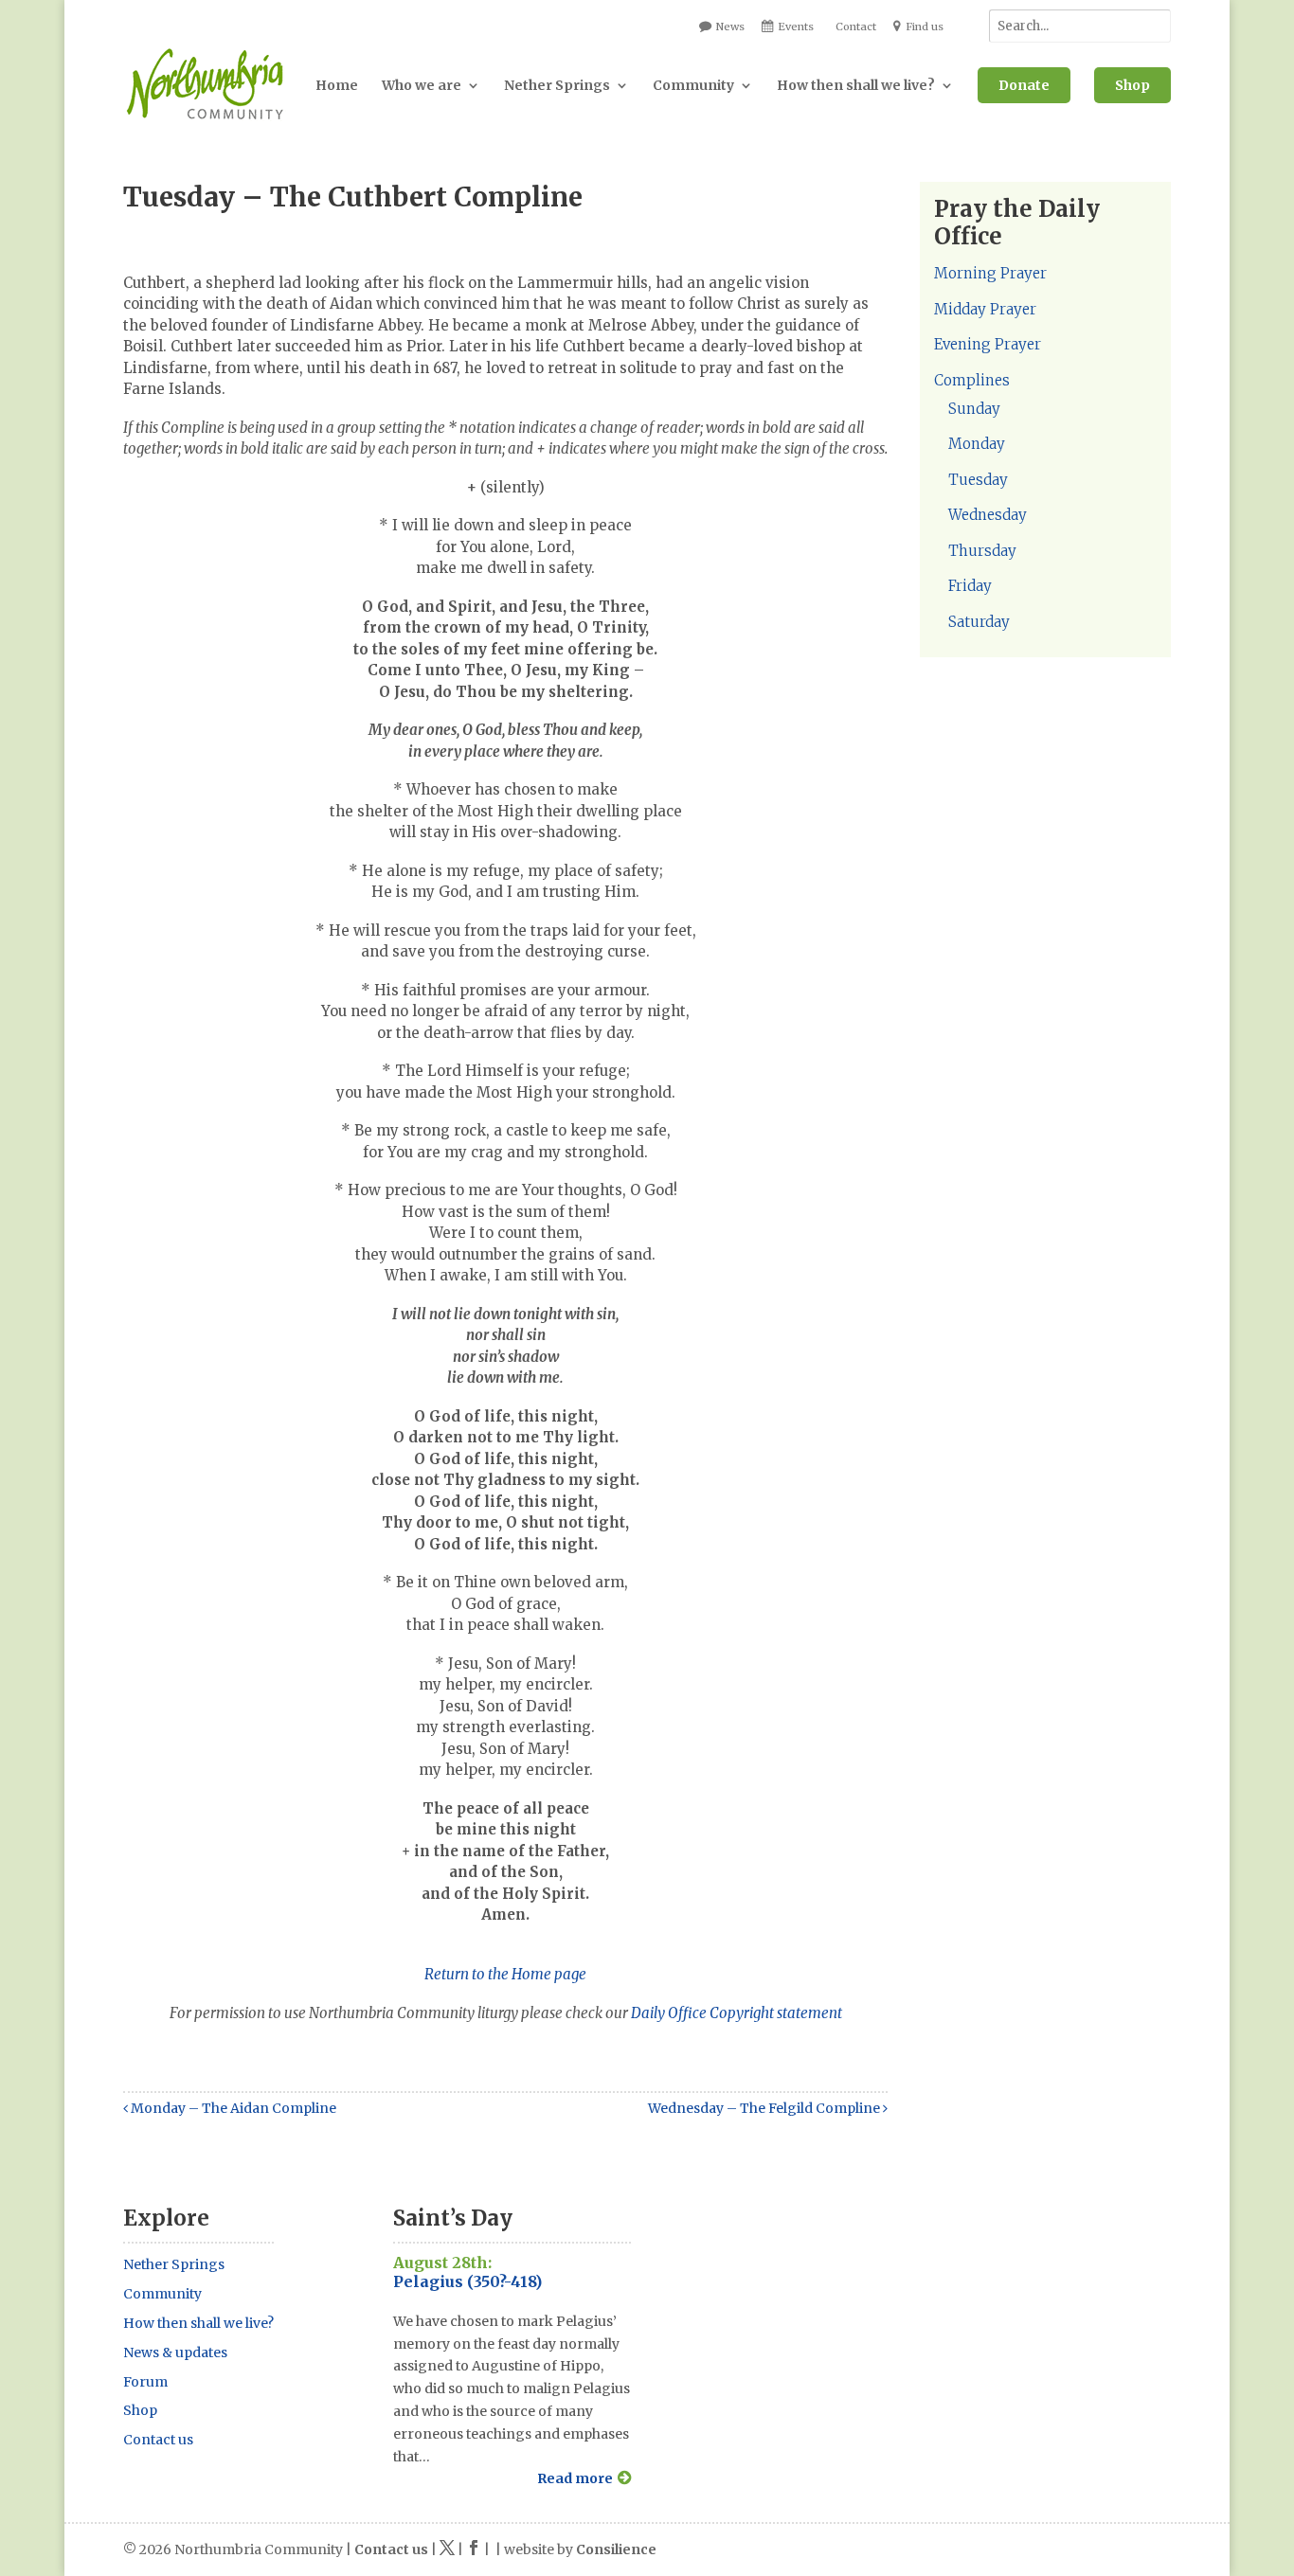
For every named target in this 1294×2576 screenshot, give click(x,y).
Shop (1132, 85)
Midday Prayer (985, 309)
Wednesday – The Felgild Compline (765, 2108)
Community (693, 85)
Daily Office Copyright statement (737, 2013)
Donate (1024, 85)
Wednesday (988, 515)
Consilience (616, 2549)
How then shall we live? (856, 85)
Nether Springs (557, 85)
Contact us (158, 2440)
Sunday (974, 409)
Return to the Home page (505, 1974)
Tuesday (978, 480)
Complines (972, 380)
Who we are (422, 85)
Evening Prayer (988, 344)
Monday (977, 444)
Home (337, 85)
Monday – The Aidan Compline (232, 2108)
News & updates (175, 2352)
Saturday (979, 622)
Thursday (982, 551)
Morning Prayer (990, 273)
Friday (970, 586)
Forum (145, 2382)
